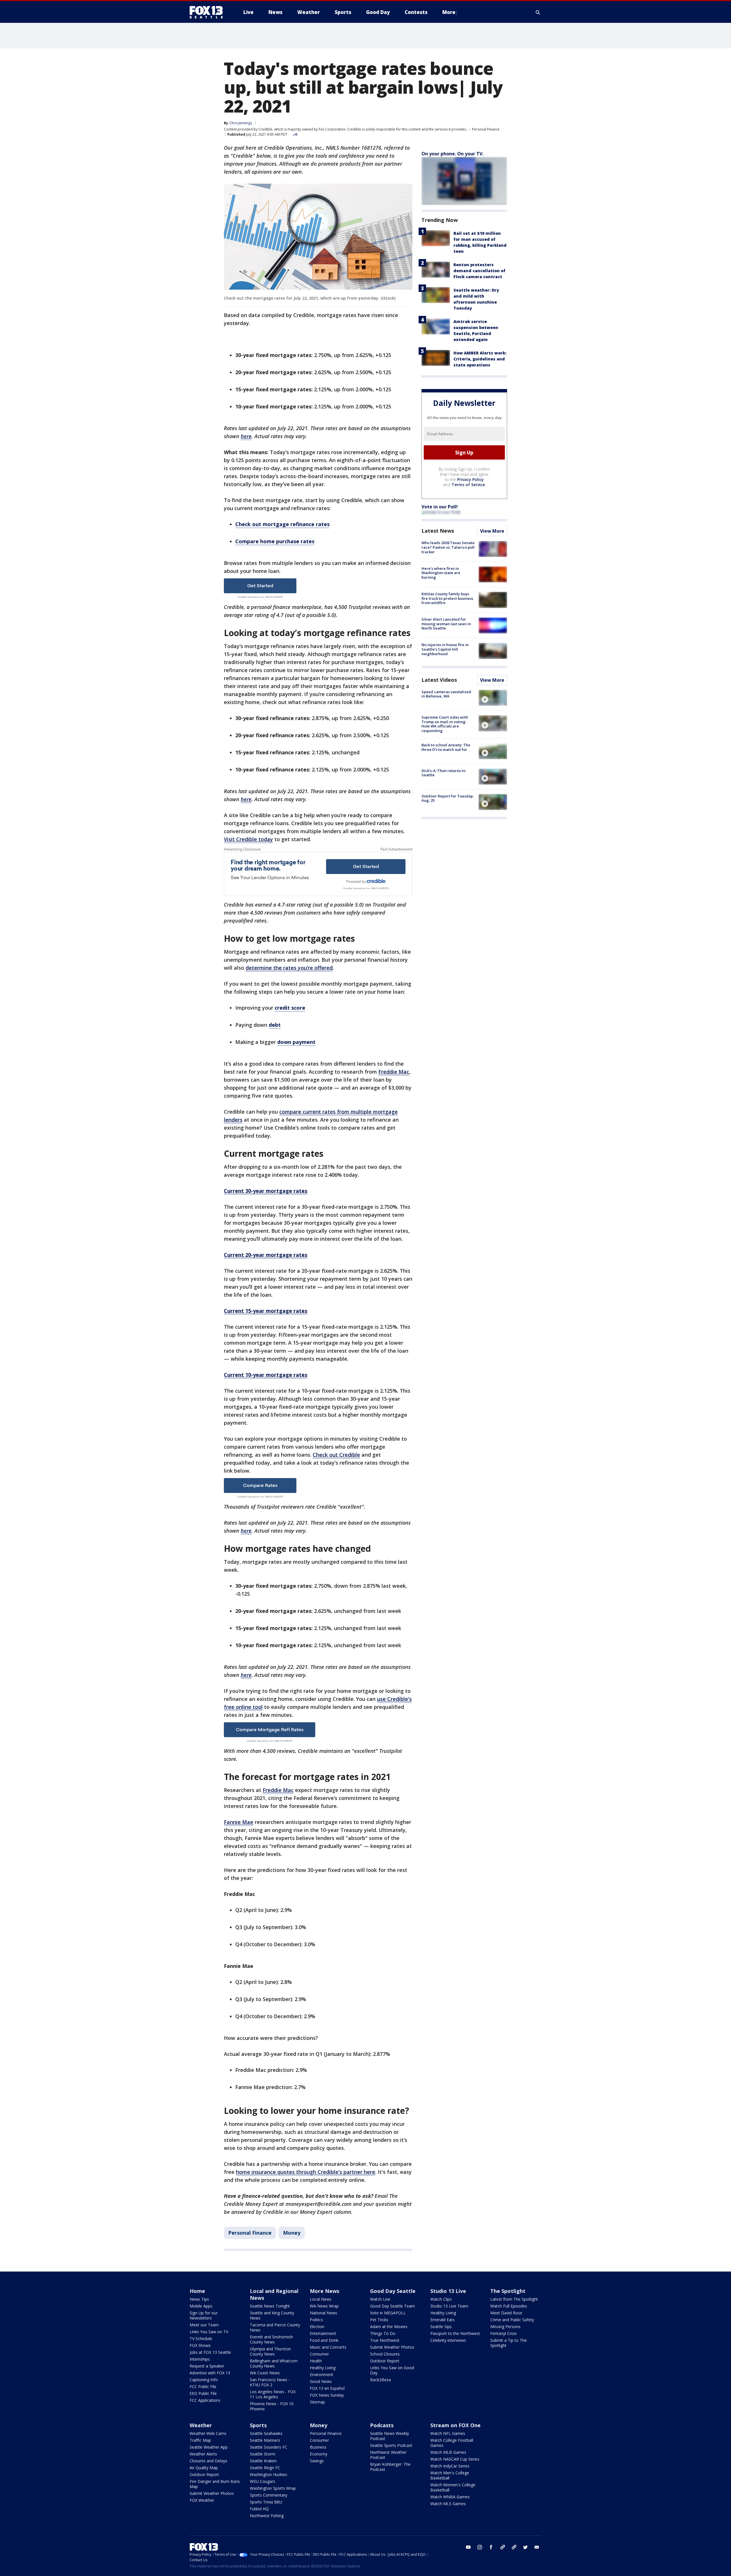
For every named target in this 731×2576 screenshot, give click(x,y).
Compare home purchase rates (275, 541)
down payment (296, 1042)
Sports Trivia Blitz (266, 2502)
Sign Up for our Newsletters (204, 2315)
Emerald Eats (442, 2320)
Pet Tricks (379, 2320)
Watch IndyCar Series (450, 2466)
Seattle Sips (441, 2327)
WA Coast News (265, 2373)
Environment (322, 2374)
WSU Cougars (263, 2481)
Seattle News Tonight (270, 2306)
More (449, 12)
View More (492, 531)
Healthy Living (323, 2368)
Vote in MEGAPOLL (388, 2313)
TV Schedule (201, 2339)
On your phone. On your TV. (452, 154)
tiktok (503, 2547)
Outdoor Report (385, 2361)
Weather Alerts (203, 2454)
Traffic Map (200, 2440)
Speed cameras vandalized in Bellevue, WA (446, 694)
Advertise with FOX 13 (210, 2373)
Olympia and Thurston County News (270, 2351)
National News (324, 2313)
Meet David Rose (506, 2313)
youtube (468, 2547)
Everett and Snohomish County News (271, 2339)
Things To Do (383, 2333)
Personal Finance (486, 129)
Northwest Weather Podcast (388, 2455)
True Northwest (385, 2340)
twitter (525, 2547)
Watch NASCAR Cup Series (455, 2459)
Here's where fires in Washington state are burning (441, 573)
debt (275, 1025)
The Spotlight (508, 2291)
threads (514, 2547)
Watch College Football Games (452, 2443)
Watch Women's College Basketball (453, 2487)
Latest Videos (439, 680)
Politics (316, 2320)
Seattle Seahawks (266, 2433)
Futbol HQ (259, 2509)
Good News (321, 2381)
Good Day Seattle (393, 2291)
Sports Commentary (269, 2495)
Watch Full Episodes (509, 2306)
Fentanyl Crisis (504, 2333)
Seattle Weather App (209, 2447)
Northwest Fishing (267, 2516)
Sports (258, 2425)
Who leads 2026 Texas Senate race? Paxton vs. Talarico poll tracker (448, 547)
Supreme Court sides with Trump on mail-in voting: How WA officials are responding (445, 724)
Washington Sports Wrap (273, 2488)
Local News (321, 2299)
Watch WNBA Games (450, 2497)
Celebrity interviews (448, 2340)
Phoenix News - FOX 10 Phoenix (272, 2406)
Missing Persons (505, 2327)
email (537, 2547)
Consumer (319, 2354)
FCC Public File (203, 2386)
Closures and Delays (208, 2461)
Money (292, 2233)
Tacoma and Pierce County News (275, 2327)
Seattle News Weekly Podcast (389, 2436)
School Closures (385, 2354)
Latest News (438, 531)
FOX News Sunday (327, 2395)
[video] (493, 698)
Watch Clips (441, 2299)
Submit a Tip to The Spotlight (509, 2343)
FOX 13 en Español (327, 2388)
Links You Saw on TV (209, 2332)
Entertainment (323, 2333)
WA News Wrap (324, 2306)
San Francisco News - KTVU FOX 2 (270, 2382)
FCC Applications (205, 2400)
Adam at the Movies (389, 2327)
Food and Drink (324, 2340)
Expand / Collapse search (538, 12)
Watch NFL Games (448, 2433)
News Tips (199, 2299)
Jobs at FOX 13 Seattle (210, 2352)
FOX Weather (202, 2500)
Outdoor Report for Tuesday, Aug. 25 (448, 798)
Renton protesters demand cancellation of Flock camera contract (479, 271)
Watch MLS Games (448, 2504)
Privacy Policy (470, 480)
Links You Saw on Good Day (392, 2370)
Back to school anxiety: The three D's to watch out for (446, 747)
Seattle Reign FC (265, 2468)
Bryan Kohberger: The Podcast (390, 2467)
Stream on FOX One (455, 2425)
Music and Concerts (328, 2347)
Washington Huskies (269, 2474)
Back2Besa (380, 2380)
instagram (480, 2547)
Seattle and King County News (272, 2315)
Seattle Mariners (265, 2440)
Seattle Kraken (263, 2461)
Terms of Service (468, 485)
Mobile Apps (201, 2306)
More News (325, 2291)
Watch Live (380, 2299)
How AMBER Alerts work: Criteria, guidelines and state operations (480, 359)
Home (197, 2291)
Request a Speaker (207, 2366)
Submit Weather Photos (392, 2347)
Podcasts (382, 2425)
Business (318, 2447)
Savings (317, 2461)
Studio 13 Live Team (449, 2306)
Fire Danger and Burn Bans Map (215, 2484)
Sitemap (317, 2402)
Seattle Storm (263, 2454)
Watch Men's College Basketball (450, 2475)
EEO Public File (203, 2393)
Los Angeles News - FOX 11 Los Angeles (273, 2394)
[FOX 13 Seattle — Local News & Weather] (208, 12)
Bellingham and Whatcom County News (274, 2363)
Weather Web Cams (208, 2433)
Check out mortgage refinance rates (282, 524)
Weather (201, 2425)
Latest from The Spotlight (514, 2299)
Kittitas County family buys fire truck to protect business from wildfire (447, 598)
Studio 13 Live (448, 2291)
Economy (319, 2454)
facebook (491, 2547)
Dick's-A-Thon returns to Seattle (443, 773)
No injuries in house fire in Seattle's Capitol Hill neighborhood (445, 649)
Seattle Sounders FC (269, 2447)
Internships (200, 2359)
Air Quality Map (204, 2468)
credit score (290, 1008)
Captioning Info (204, 2380)
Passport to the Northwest (455, 2333)
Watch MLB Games (448, 2452)
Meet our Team (204, 2325)
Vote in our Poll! (440, 507)
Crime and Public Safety (512, 2320)
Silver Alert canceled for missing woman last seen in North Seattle (446, 624)
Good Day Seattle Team (392, 2306)
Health (316, 2361)
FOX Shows (200, 2345)
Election (317, 2327)
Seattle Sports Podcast (391, 2445)
